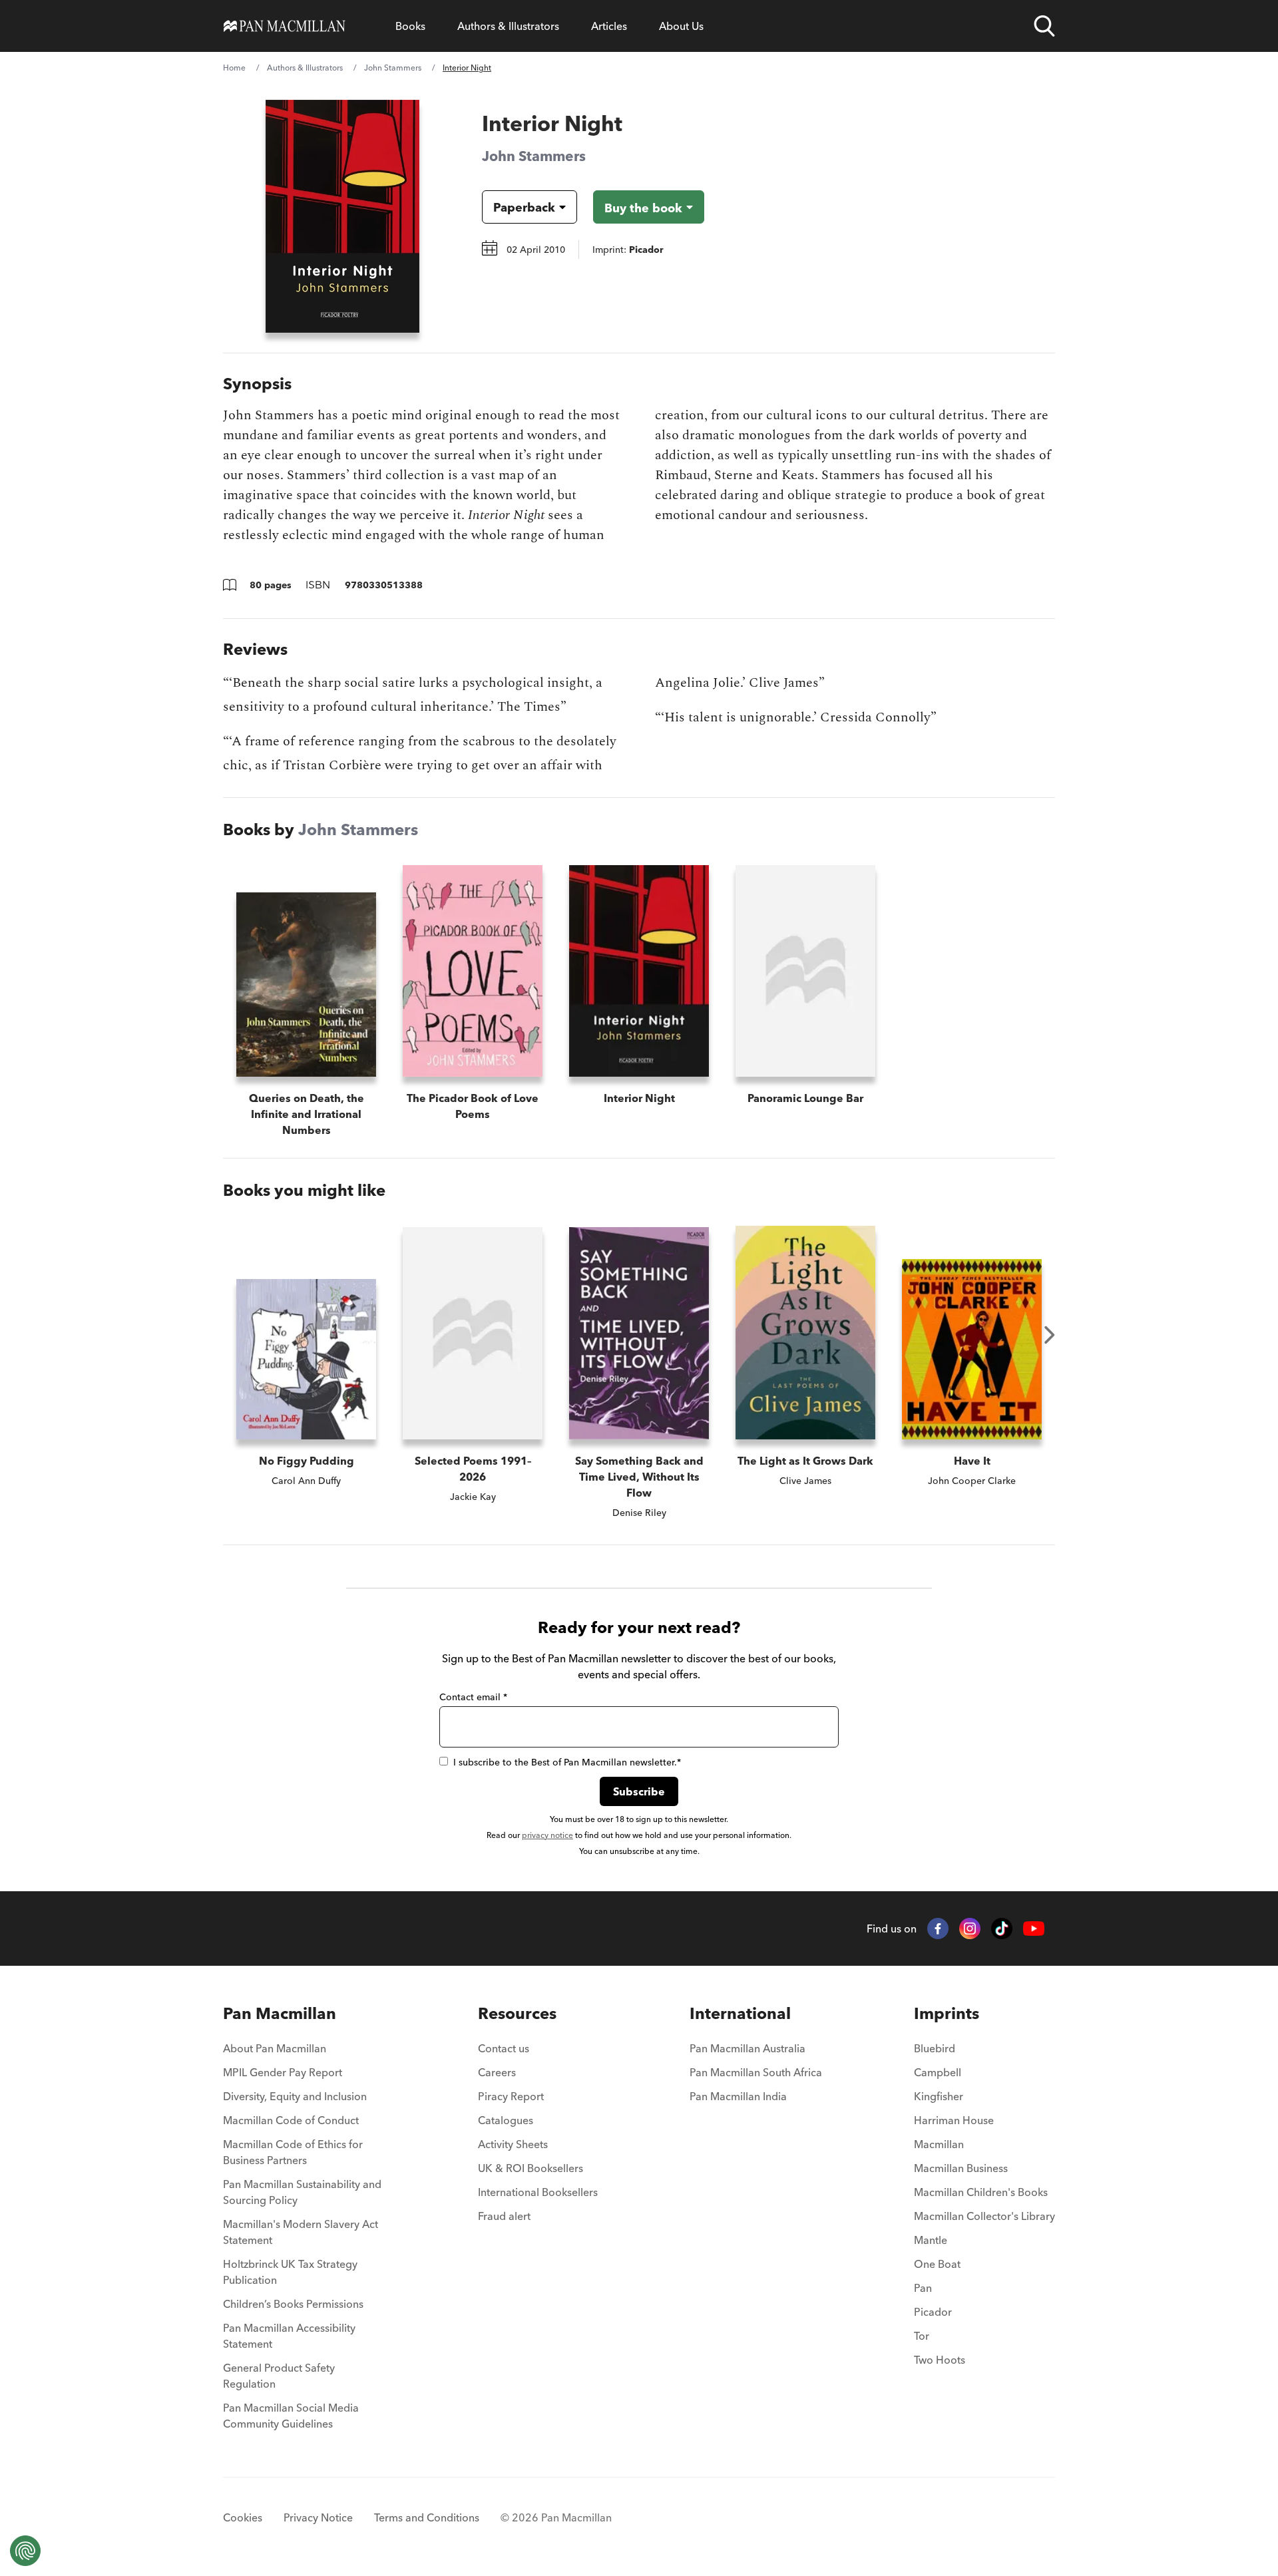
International (740, 2013)
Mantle (931, 2240)
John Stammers (393, 68)
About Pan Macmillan (275, 2048)
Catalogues (506, 2120)
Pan (923, 2288)
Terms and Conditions (427, 2517)
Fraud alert (504, 2216)
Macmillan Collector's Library (984, 2216)
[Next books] (1050, 1335)
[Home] (285, 26)
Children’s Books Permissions (293, 2304)
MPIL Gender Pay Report (283, 2072)
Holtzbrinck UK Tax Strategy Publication (290, 2272)
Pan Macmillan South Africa (756, 2072)
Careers (497, 2072)
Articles (609, 26)
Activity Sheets (513, 2144)
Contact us (504, 2048)
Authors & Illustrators (508, 26)
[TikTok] (1002, 1929)
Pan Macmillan (280, 2013)
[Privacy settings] (25, 2551)
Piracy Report (511, 2096)
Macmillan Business (961, 2168)
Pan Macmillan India (738, 2096)
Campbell (938, 2072)
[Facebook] (938, 1929)
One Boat (937, 2264)
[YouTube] (1034, 1929)
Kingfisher (939, 2096)
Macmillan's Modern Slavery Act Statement (301, 2232)
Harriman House (954, 2120)
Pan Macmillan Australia (747, 2048)
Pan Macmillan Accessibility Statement (289, 2336)
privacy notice (547, 1835)
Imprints (947, 2013)
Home (234, 68)
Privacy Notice (318, 2517)
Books (410, 26)
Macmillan (939, 2144)
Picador (933, 2312)
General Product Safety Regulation (279, 2376)
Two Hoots (940, 2360)
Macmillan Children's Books (981, 2192)
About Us (681, 26)
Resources (517, 2013)
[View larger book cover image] (342, 216)
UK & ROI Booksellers (531, 2168)
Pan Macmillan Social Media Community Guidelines (291, 2416)
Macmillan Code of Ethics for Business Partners (293, 2152)
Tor (922, 2336)
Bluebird (935, 2048)
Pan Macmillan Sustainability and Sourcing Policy (302, 2192)
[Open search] (1044, 26)
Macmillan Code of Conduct (291, 2120)
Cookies (243, 2517)
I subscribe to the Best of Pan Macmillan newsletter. (567, 1762)
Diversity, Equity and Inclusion (295, 2096)
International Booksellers (538, 2192)
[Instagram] (970, 1929)
